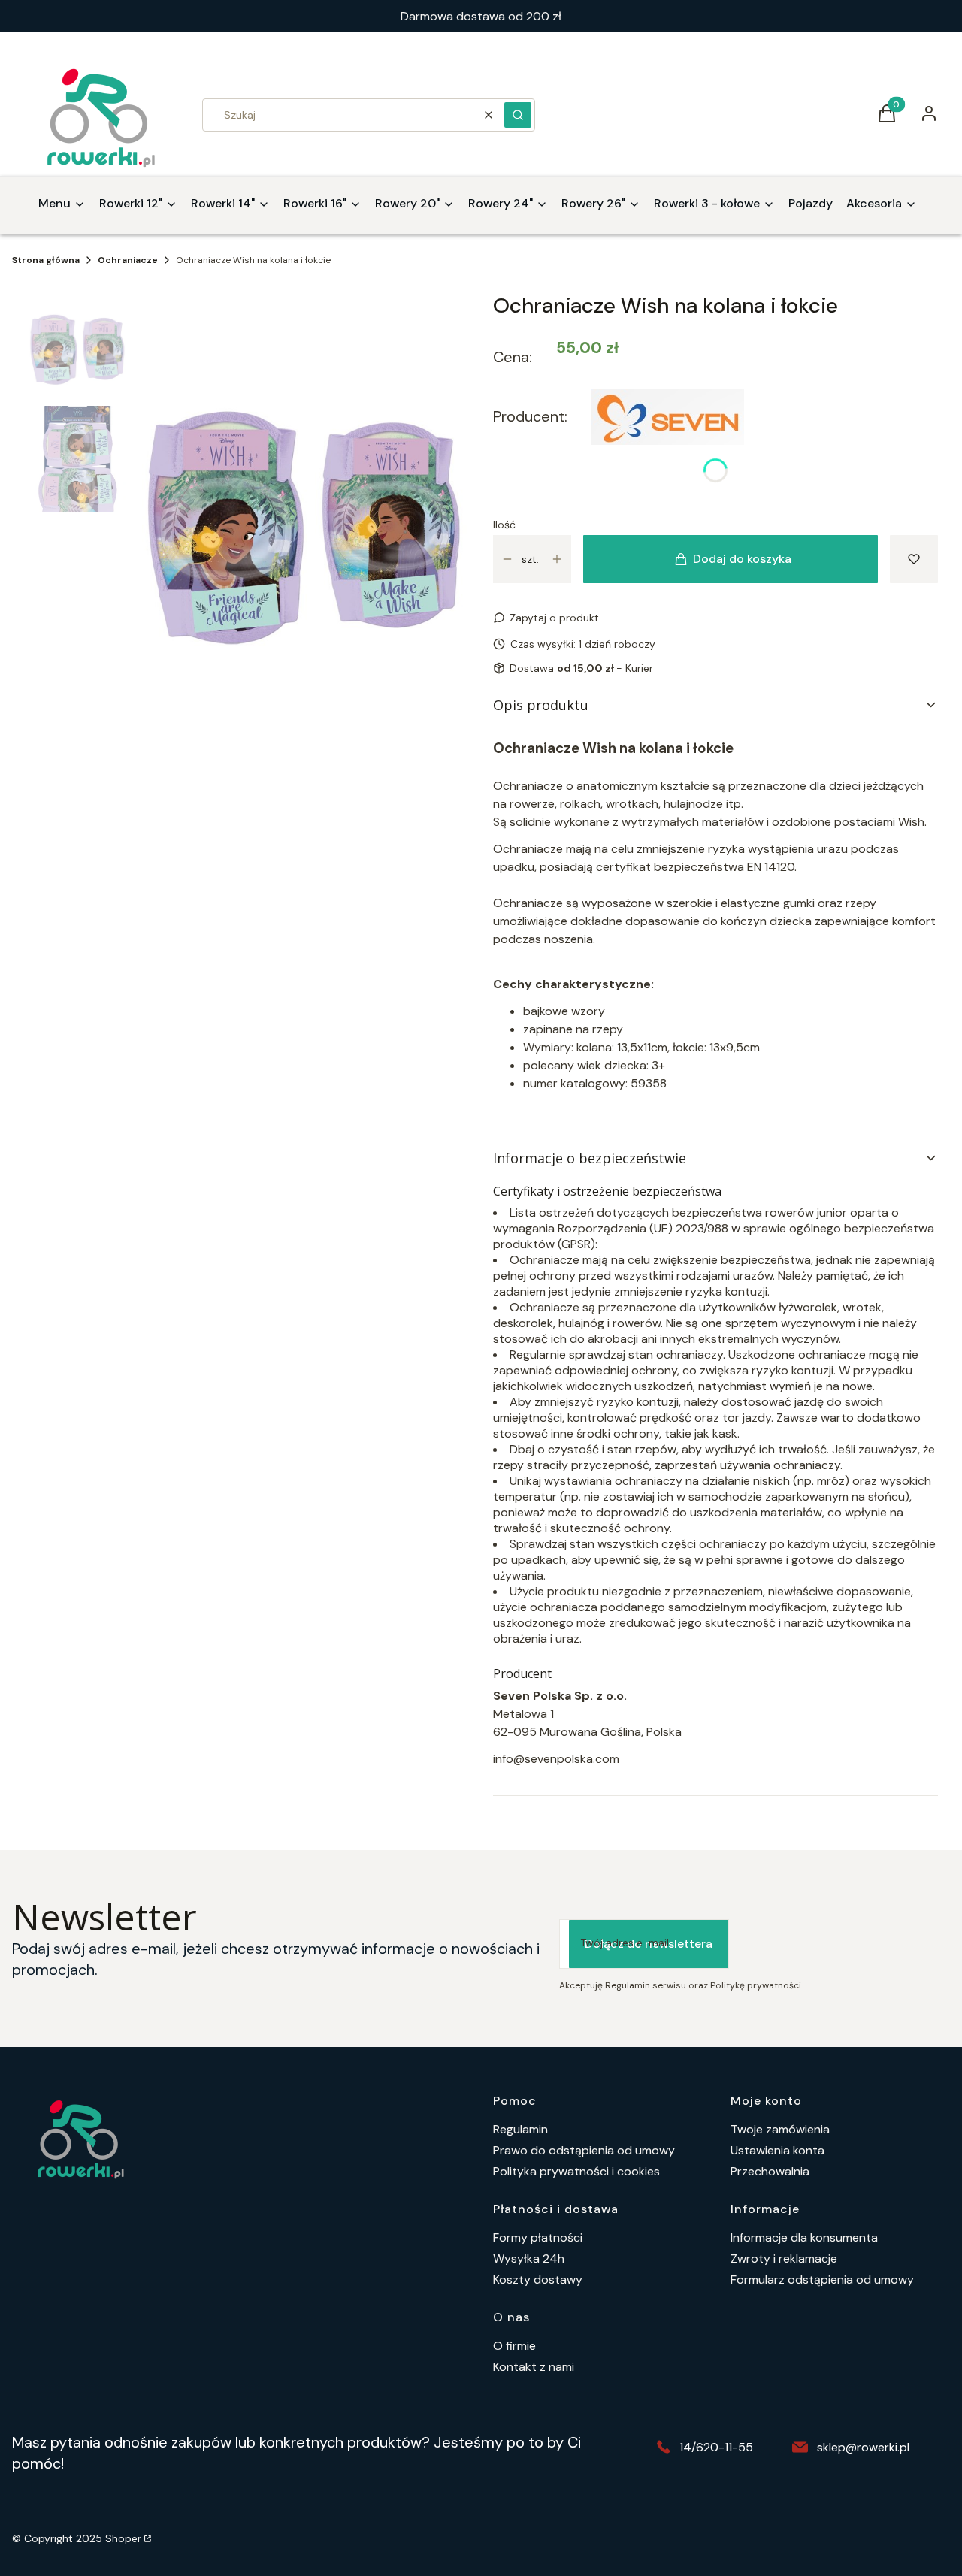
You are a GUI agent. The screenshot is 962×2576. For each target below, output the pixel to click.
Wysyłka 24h (529, 2259)
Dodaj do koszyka (742, 559)
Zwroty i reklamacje (784, 2259)
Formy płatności (538, 2237)
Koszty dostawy (538, 2280)
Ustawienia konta (777, 2150)
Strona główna (46, 260)
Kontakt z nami (534, 2367)
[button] (518, 115)
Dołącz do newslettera (649, 1944)
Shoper (123, 2538)
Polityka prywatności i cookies (576, 2171)
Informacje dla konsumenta (804, 2237)
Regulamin (520, 2129)
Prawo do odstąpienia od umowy (584, 2150)
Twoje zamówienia (780, 2129)
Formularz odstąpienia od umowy (822, 2280)
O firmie (514, 2346)
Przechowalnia (770, 2171)
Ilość (504, 525)
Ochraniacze (128, 260)
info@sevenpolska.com (556, 1759)
